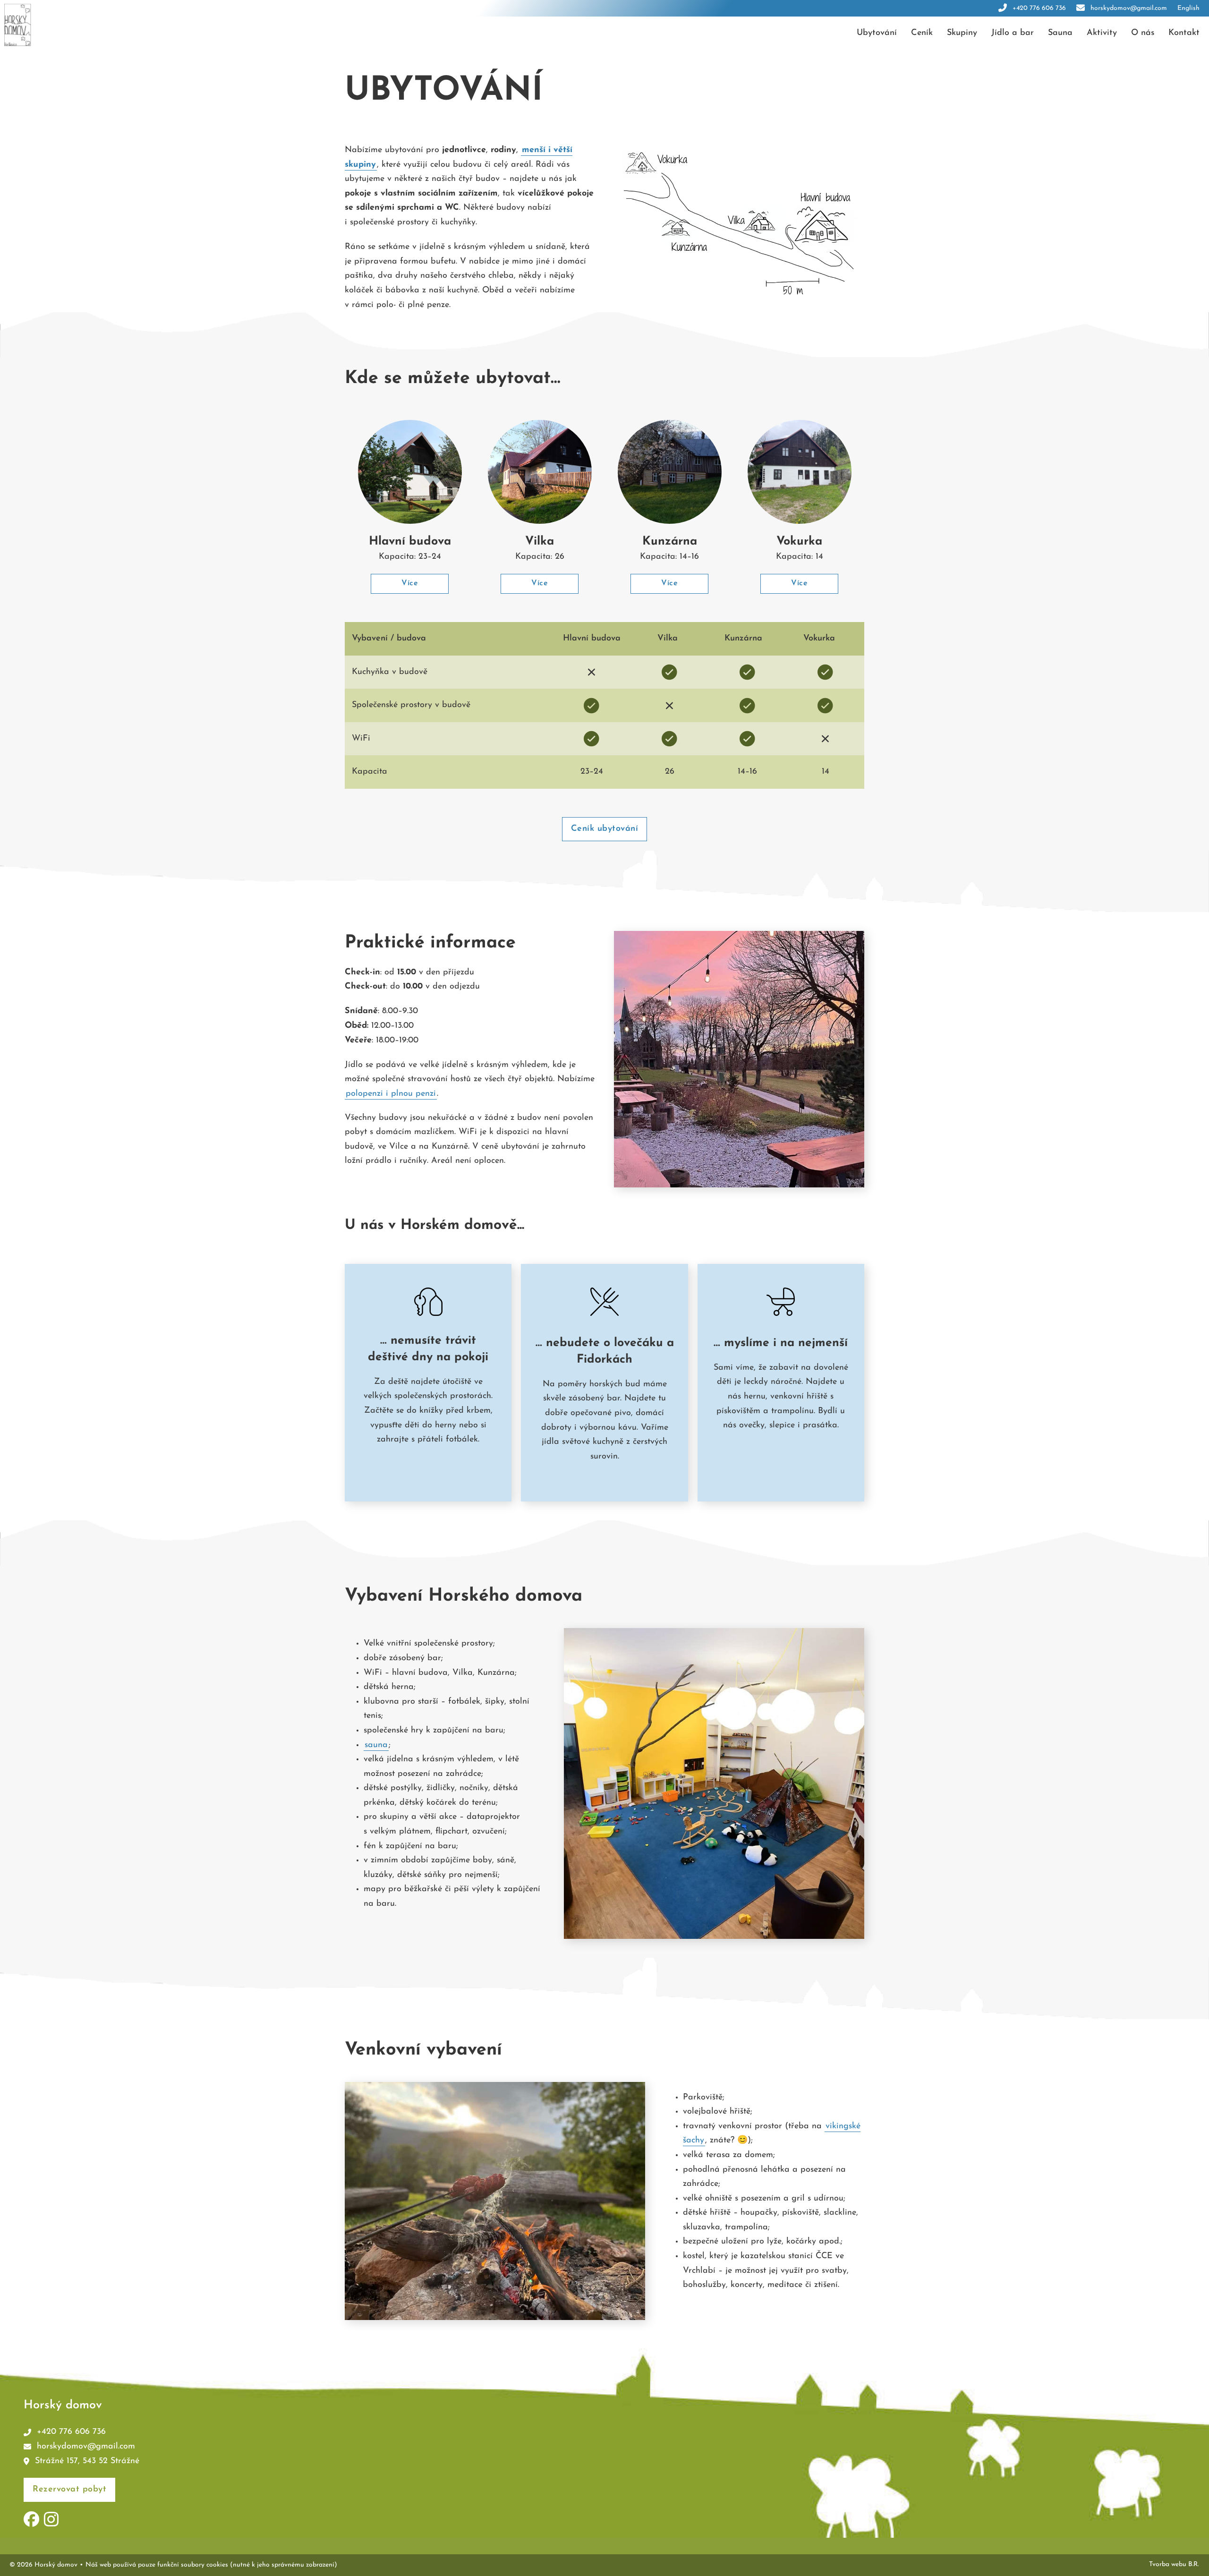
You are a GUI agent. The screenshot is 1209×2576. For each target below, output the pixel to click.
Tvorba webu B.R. (1174, 2564)
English (1188, 8)
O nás (1143, 33)
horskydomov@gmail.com (1129, 8)
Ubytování (877, 33)
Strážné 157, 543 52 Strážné (87, 2461)
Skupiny (962, 33)
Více (410, 583)
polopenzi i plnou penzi (391, 1094)
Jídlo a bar (1013, 33)
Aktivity (1102, 33)
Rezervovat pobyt (69, 2490)
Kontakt (1184, 33)
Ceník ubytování (605, 829)
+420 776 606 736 (1039, 8)
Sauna (1060, 33)
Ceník (922, 33)
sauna (376, 1745)
